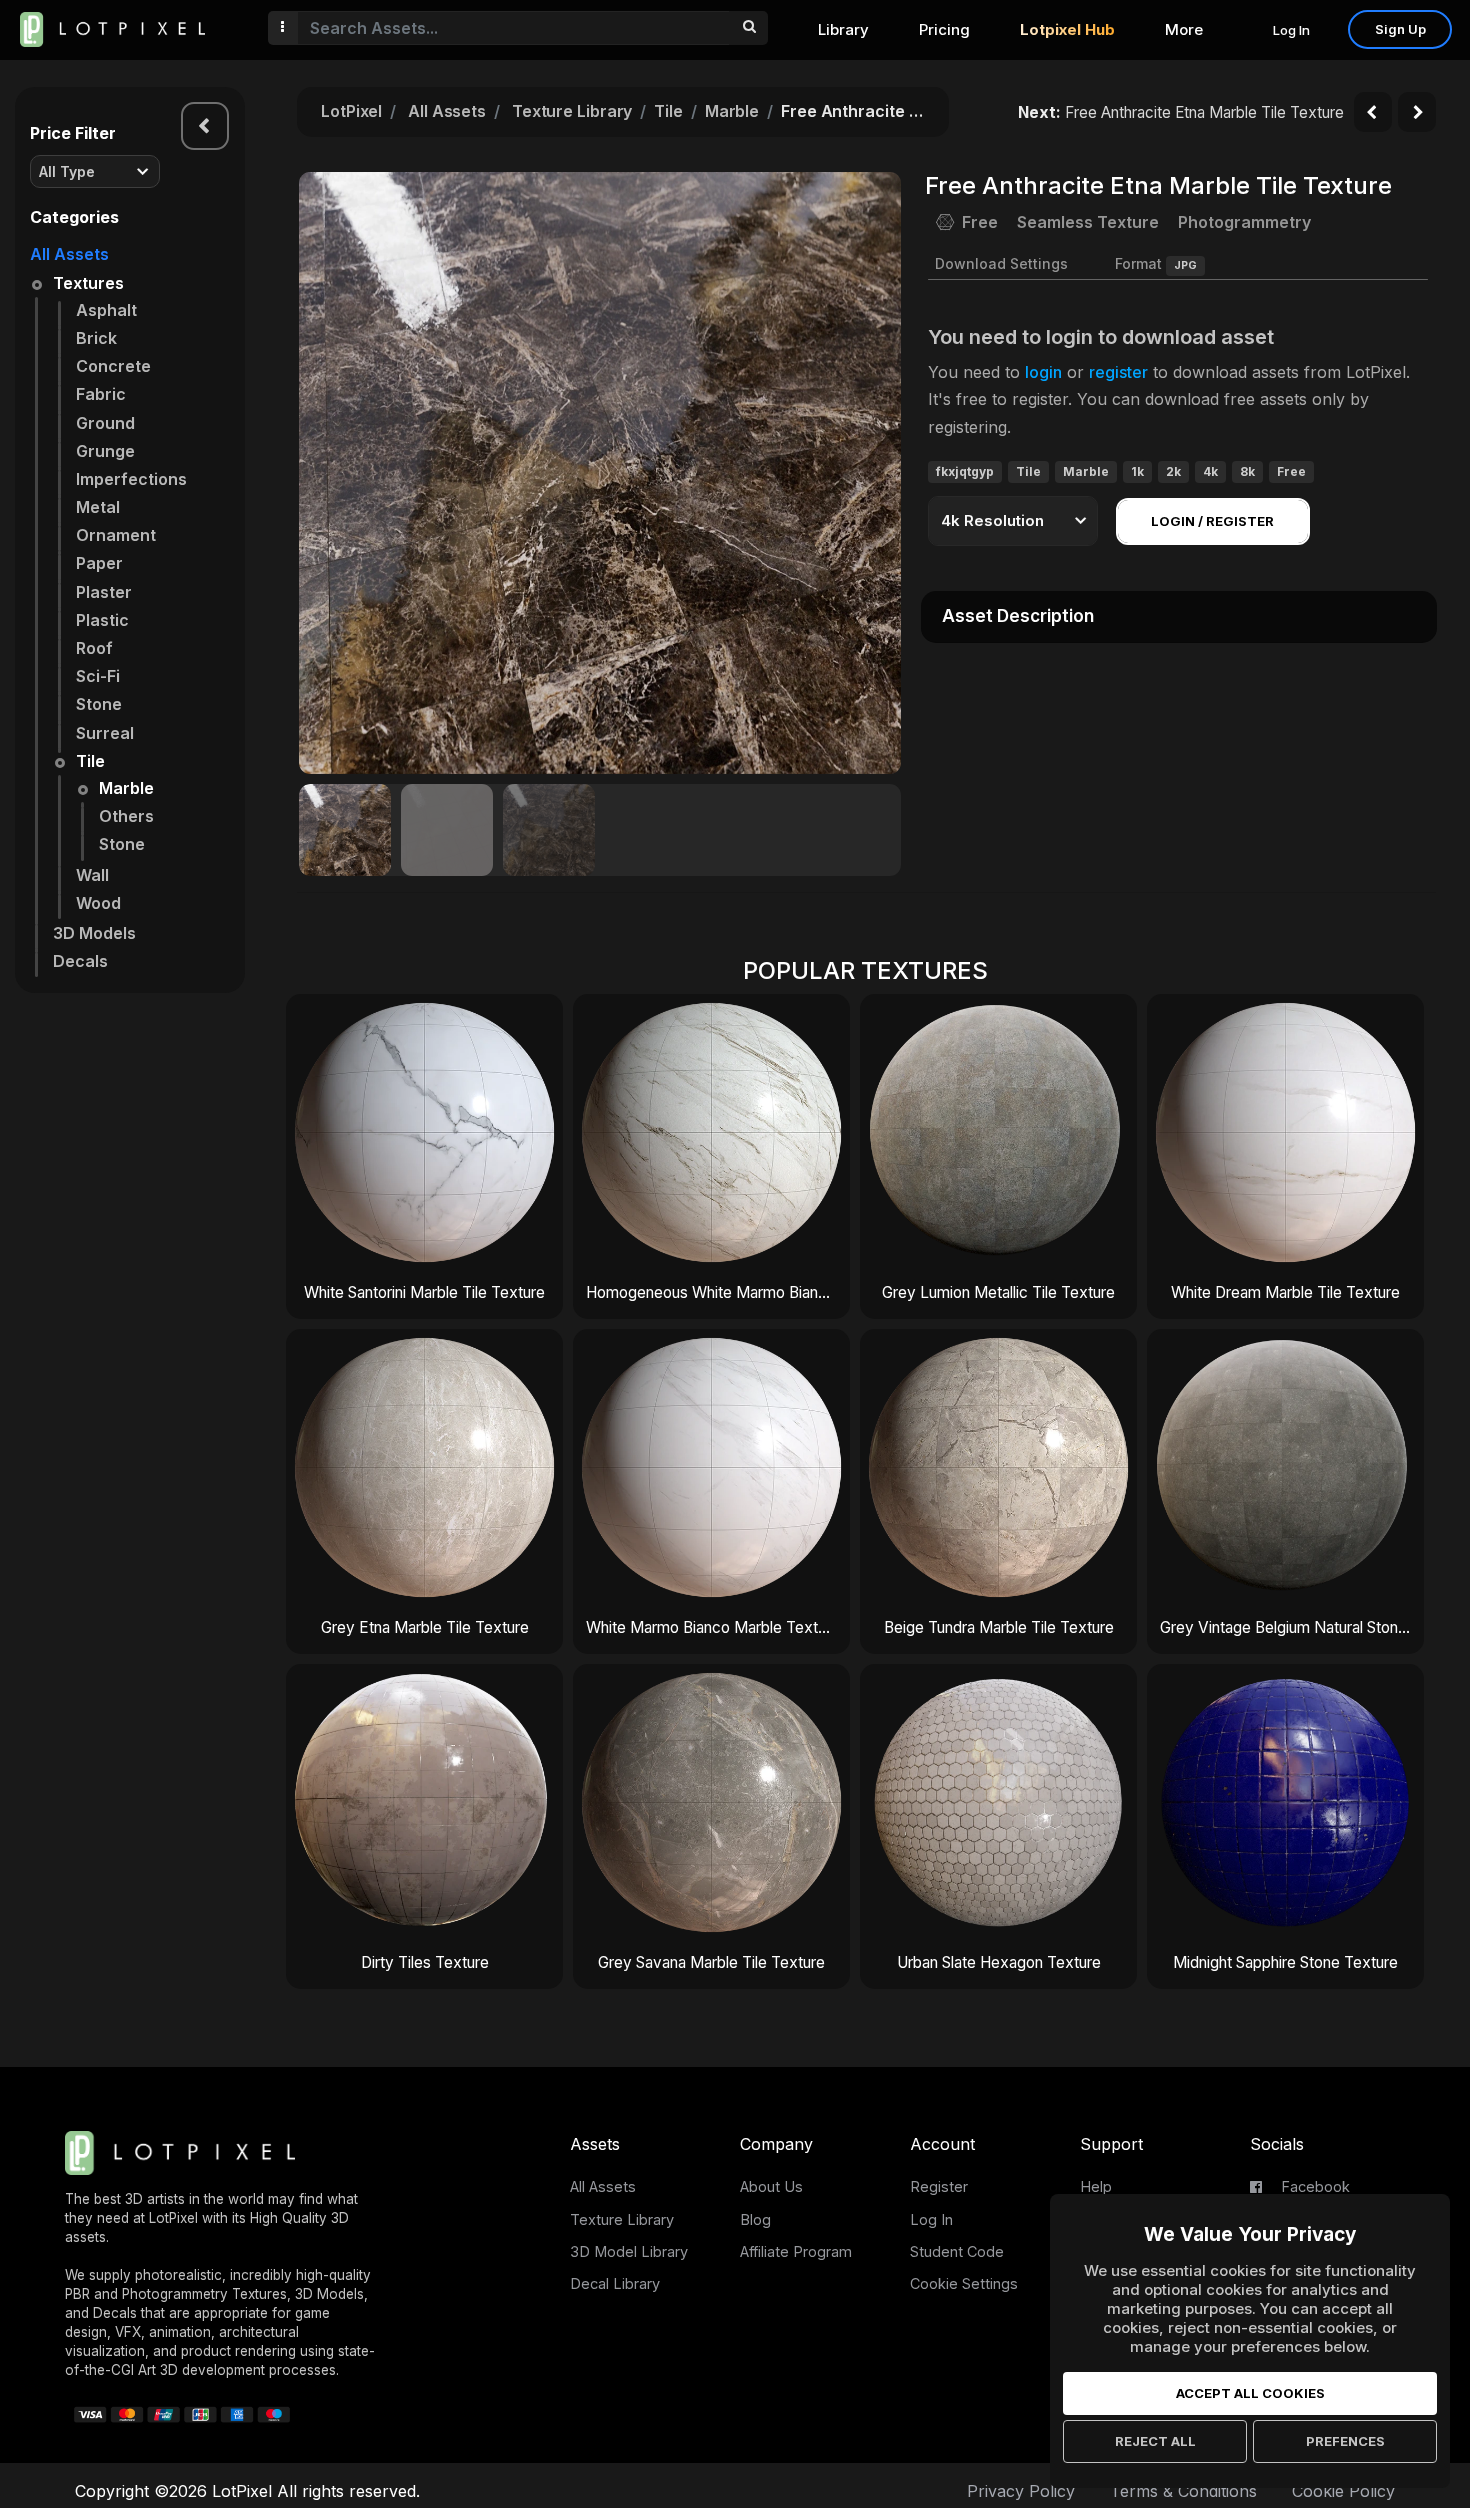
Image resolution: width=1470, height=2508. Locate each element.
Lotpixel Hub (1067, 29)
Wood (98, 903)
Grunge (105, 451)
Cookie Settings (964, 2283)
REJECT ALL (1155, 2441)
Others (126, 816)
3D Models (94, 933)
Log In (1291, 30)
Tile (90, 761)
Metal (98, 507)
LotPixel (351, 111)
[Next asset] (1417, 112)
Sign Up (1400, 29)
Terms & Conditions (1183, 2491)
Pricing (944, 29)
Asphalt (106, 310)
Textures (88, 283)
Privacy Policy (1021, 2491)
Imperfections (131, 479)
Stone (99, 704)
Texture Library (572, 111)
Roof (94, 648)
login (1043, 372)
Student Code (957, 2251)
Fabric (101, 394)
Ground (105, 423)
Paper (99, 563)
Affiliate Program (796, 2251)
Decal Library (615, 2283)
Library (843, 29)
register (1118, 372)
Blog (755, 2219)
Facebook (1313, 2186)
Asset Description (1018, 616)
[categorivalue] (748, 28)
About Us (771, 2186)
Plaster (104, 592)
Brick (96, 338)
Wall (92, 875)
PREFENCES (1345, 2441)
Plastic (102, 620)
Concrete (113, 366)
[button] (875, 473)
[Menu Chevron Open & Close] (205, 126)
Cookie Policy (1343, 2491)
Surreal (105, 733)
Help (1096, 2186)
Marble (126, 788)
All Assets (69, 254)
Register (939, 2186)
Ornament (116, 535)
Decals (80, 961)
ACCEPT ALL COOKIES (1250, 2393)
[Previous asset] (1373, 112)
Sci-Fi (98, 676)
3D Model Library (629, 2251)
